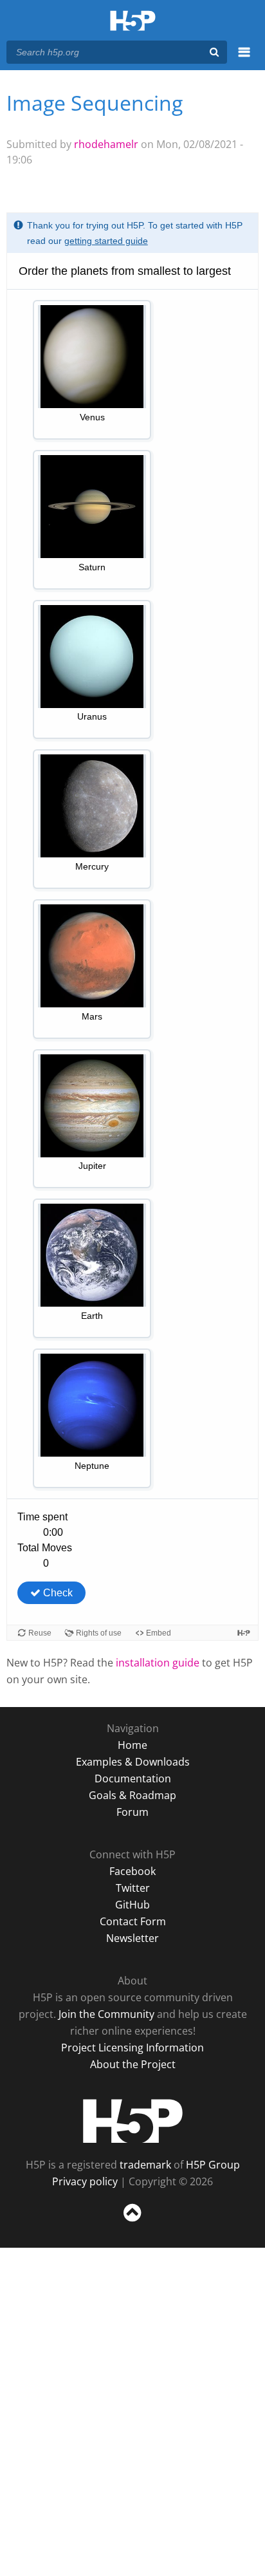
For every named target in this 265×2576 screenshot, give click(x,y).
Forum (132, 1812)
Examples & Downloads (133, 1762)
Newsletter (132, 1938)
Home (132, 1745)
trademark (145, 2165)
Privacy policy (85, 2181)
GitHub (132, 1905)
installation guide (158, 1663)
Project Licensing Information (132, 2048)
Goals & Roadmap (132, 1795)
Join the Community (106, 2014)
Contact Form (133, 1921)
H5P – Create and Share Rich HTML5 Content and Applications (133, 22)
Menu (244, 59)
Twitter (133, 1888)
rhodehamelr (106, 144)
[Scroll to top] (132, 2222)
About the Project (133, 2064)
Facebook (132, 1871)
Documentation (133, 1778)
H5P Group (213, 2165)
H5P (133, 2121)
